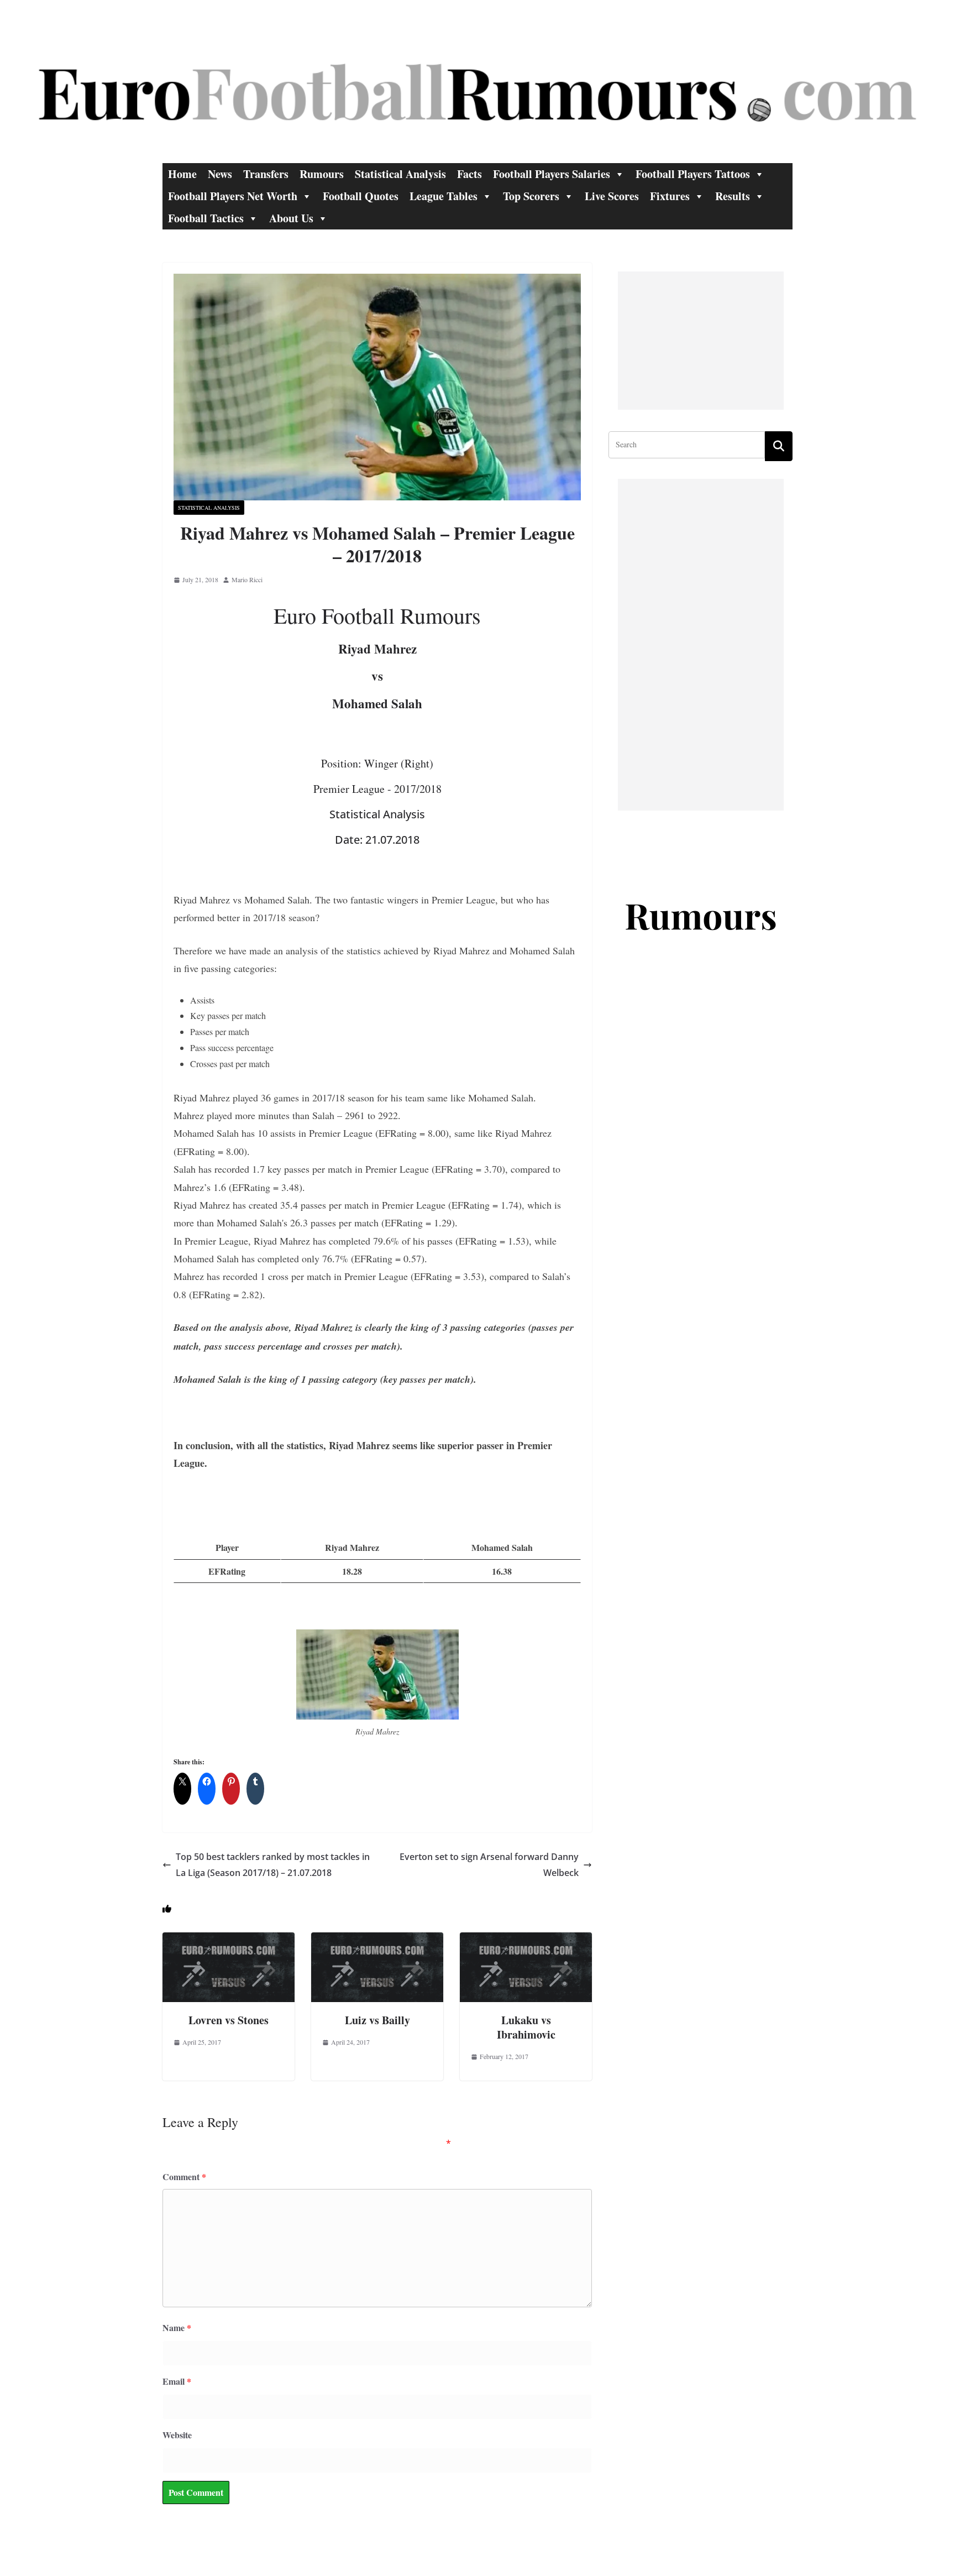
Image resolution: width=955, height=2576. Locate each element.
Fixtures (670, 196)
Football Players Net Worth (233, 196)
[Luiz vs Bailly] (377, 1940)
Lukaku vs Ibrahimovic (526, 2027)
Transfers (266, 174)
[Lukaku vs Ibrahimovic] (526, 1940)
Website (177, 2435)
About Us (291, 218)
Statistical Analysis (400, 174)
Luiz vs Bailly (377, 2020)
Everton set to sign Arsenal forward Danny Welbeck (489, 1865)
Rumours (322, 174)
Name (177, 2327)
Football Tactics (206, 218)
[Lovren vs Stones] (229, 1940)
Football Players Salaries (552, 174)
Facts (469, 174)
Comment (184, 2177)
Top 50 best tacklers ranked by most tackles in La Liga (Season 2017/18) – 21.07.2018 (273, 1865)
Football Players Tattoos (693, 174)
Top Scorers (531, 196)
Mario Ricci (247, 579)
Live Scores (612, 196)
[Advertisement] (701, 341)
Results (733, 196)
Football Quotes (361, 196)
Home (182, 174)
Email (177, 2381)
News (220, 174)
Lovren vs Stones (229, 2020)
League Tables (444, 196)
